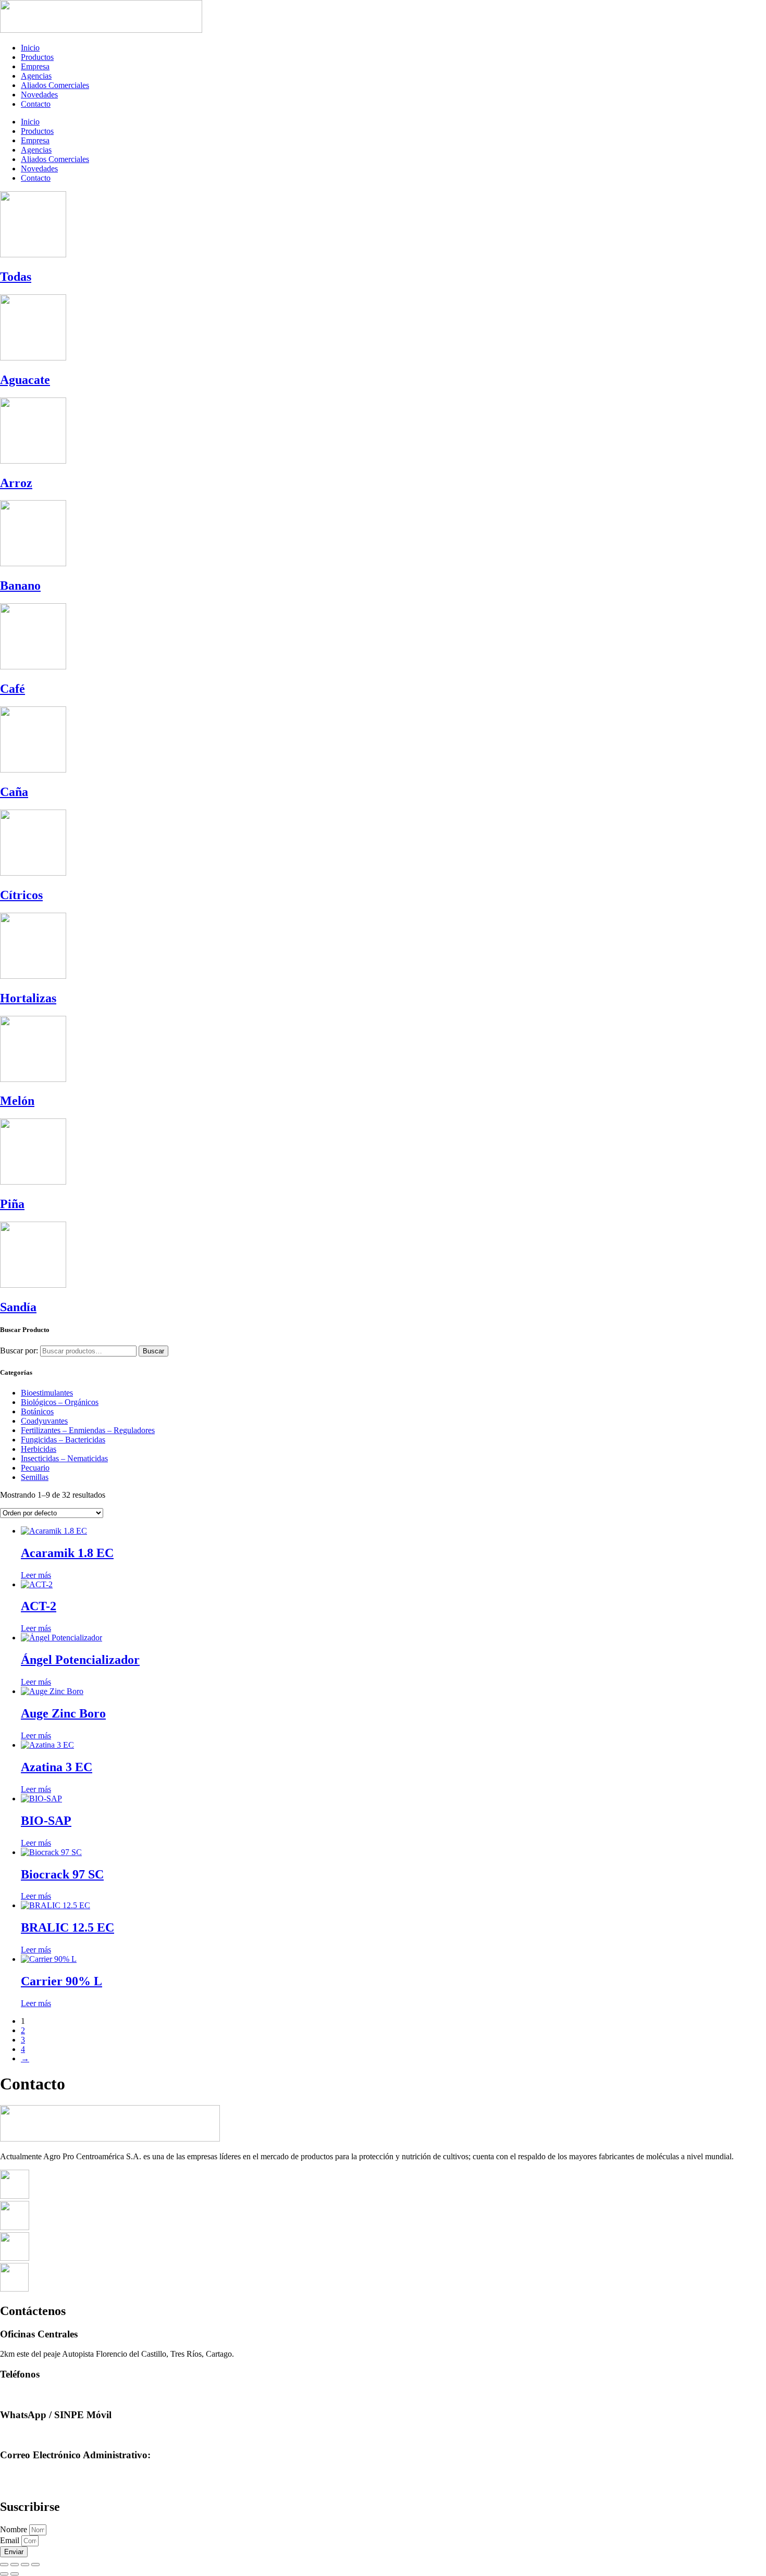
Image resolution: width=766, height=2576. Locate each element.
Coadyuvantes (44, 1421)
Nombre (15, 2529)
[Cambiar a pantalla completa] (15, 2565)
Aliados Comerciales (55, 85)
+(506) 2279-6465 (30, 2394)
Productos (37, 57)
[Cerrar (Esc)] (35, 2565)
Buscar (153, 1351)
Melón (17, 1101)
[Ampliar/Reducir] (4, 2565)
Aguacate (25, 380)
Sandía (18, 1307)
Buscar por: (19, 1351)
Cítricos (21, 895)
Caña (14, 792)
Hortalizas (28, 998)
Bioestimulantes (47, 1393)
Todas (16, 277)
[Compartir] (25, 2565)
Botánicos (37, 1411)
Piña (12, 1204)
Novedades (39, 95)
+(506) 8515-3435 (30, 2435)
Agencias (36, 76)
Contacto (36, 104)
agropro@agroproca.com (41, 2475)
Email (11, 2540)
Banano (20, 586)
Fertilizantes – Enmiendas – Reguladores (88, 1430)
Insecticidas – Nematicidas (64, 1458)
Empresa (35, 66)
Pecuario (35, 1468)
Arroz (16, 483)
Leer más (36, 1575)
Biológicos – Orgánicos (60, 1402)
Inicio (30, 48)
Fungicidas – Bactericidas (63, 1440)
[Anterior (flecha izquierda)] (4, 2574)
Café (13, 689)
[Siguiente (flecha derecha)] (15, 2574)
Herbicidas (39, 1449)
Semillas (35, 1477)
